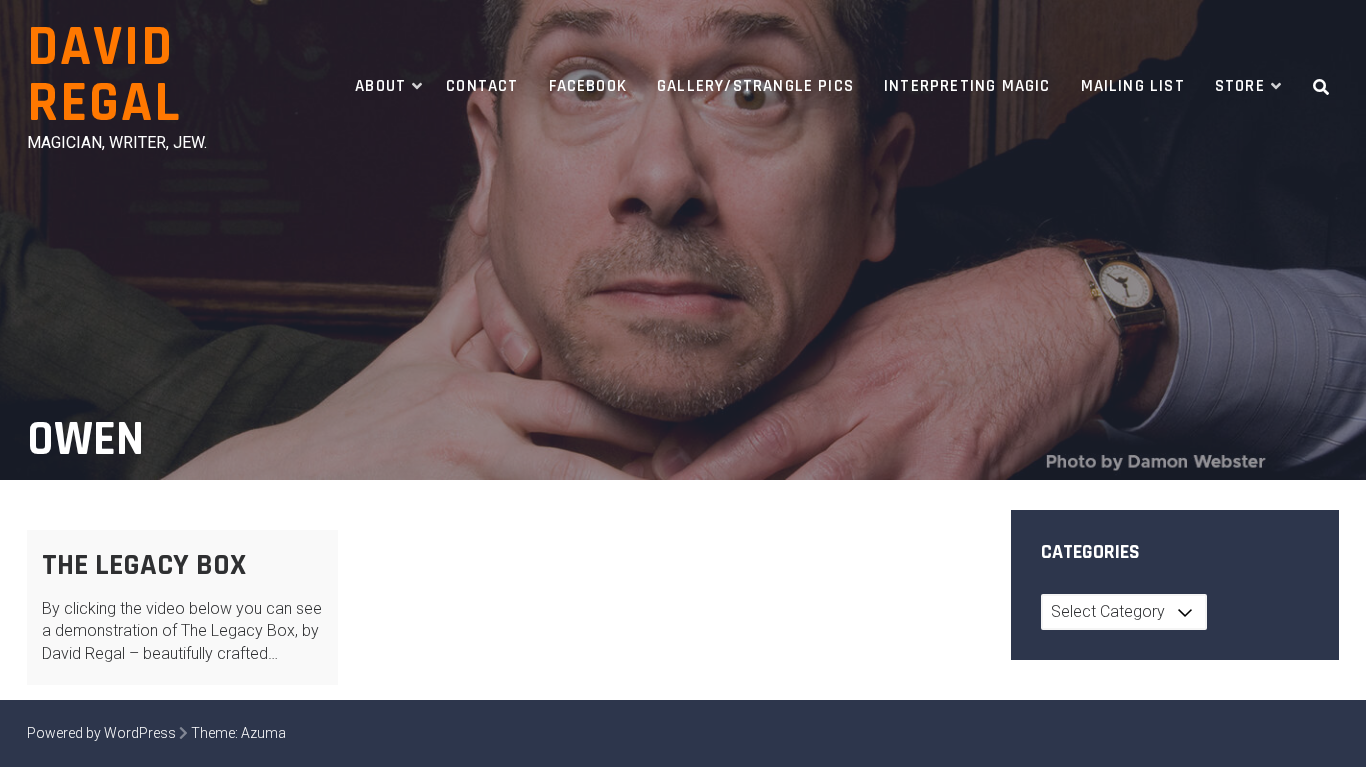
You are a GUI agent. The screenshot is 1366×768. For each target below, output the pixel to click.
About (380, 86)
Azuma (263, 733)
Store (1240, 86)
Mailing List (1133, 86)
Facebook (588, 86)
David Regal (104, 75)
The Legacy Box (144, 565)
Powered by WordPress (101, 733)
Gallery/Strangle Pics (755, 86)
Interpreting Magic (967, 86)
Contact (482, 86)
